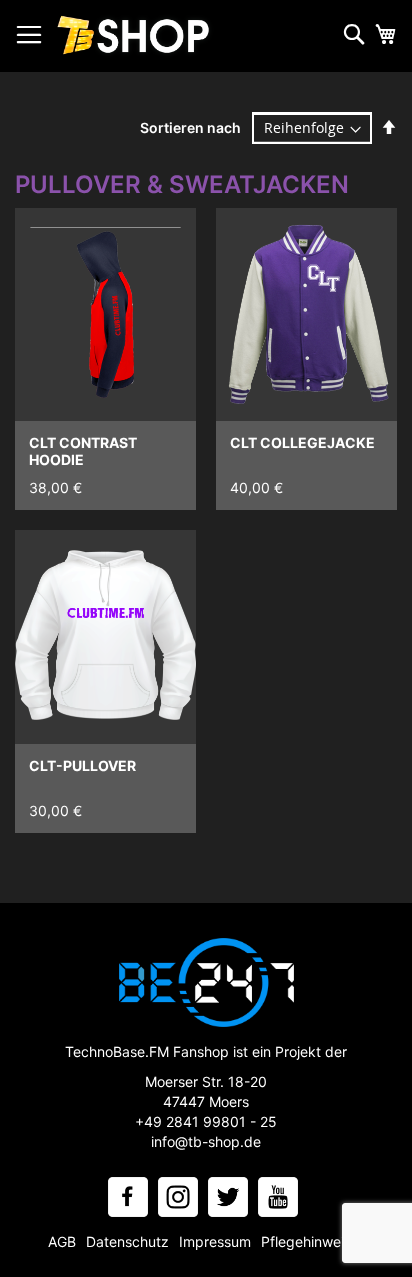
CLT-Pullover (82, 765)
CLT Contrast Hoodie (83, 451)
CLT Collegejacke (302, 442)
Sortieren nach (190, 127)
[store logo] (135, 36)
